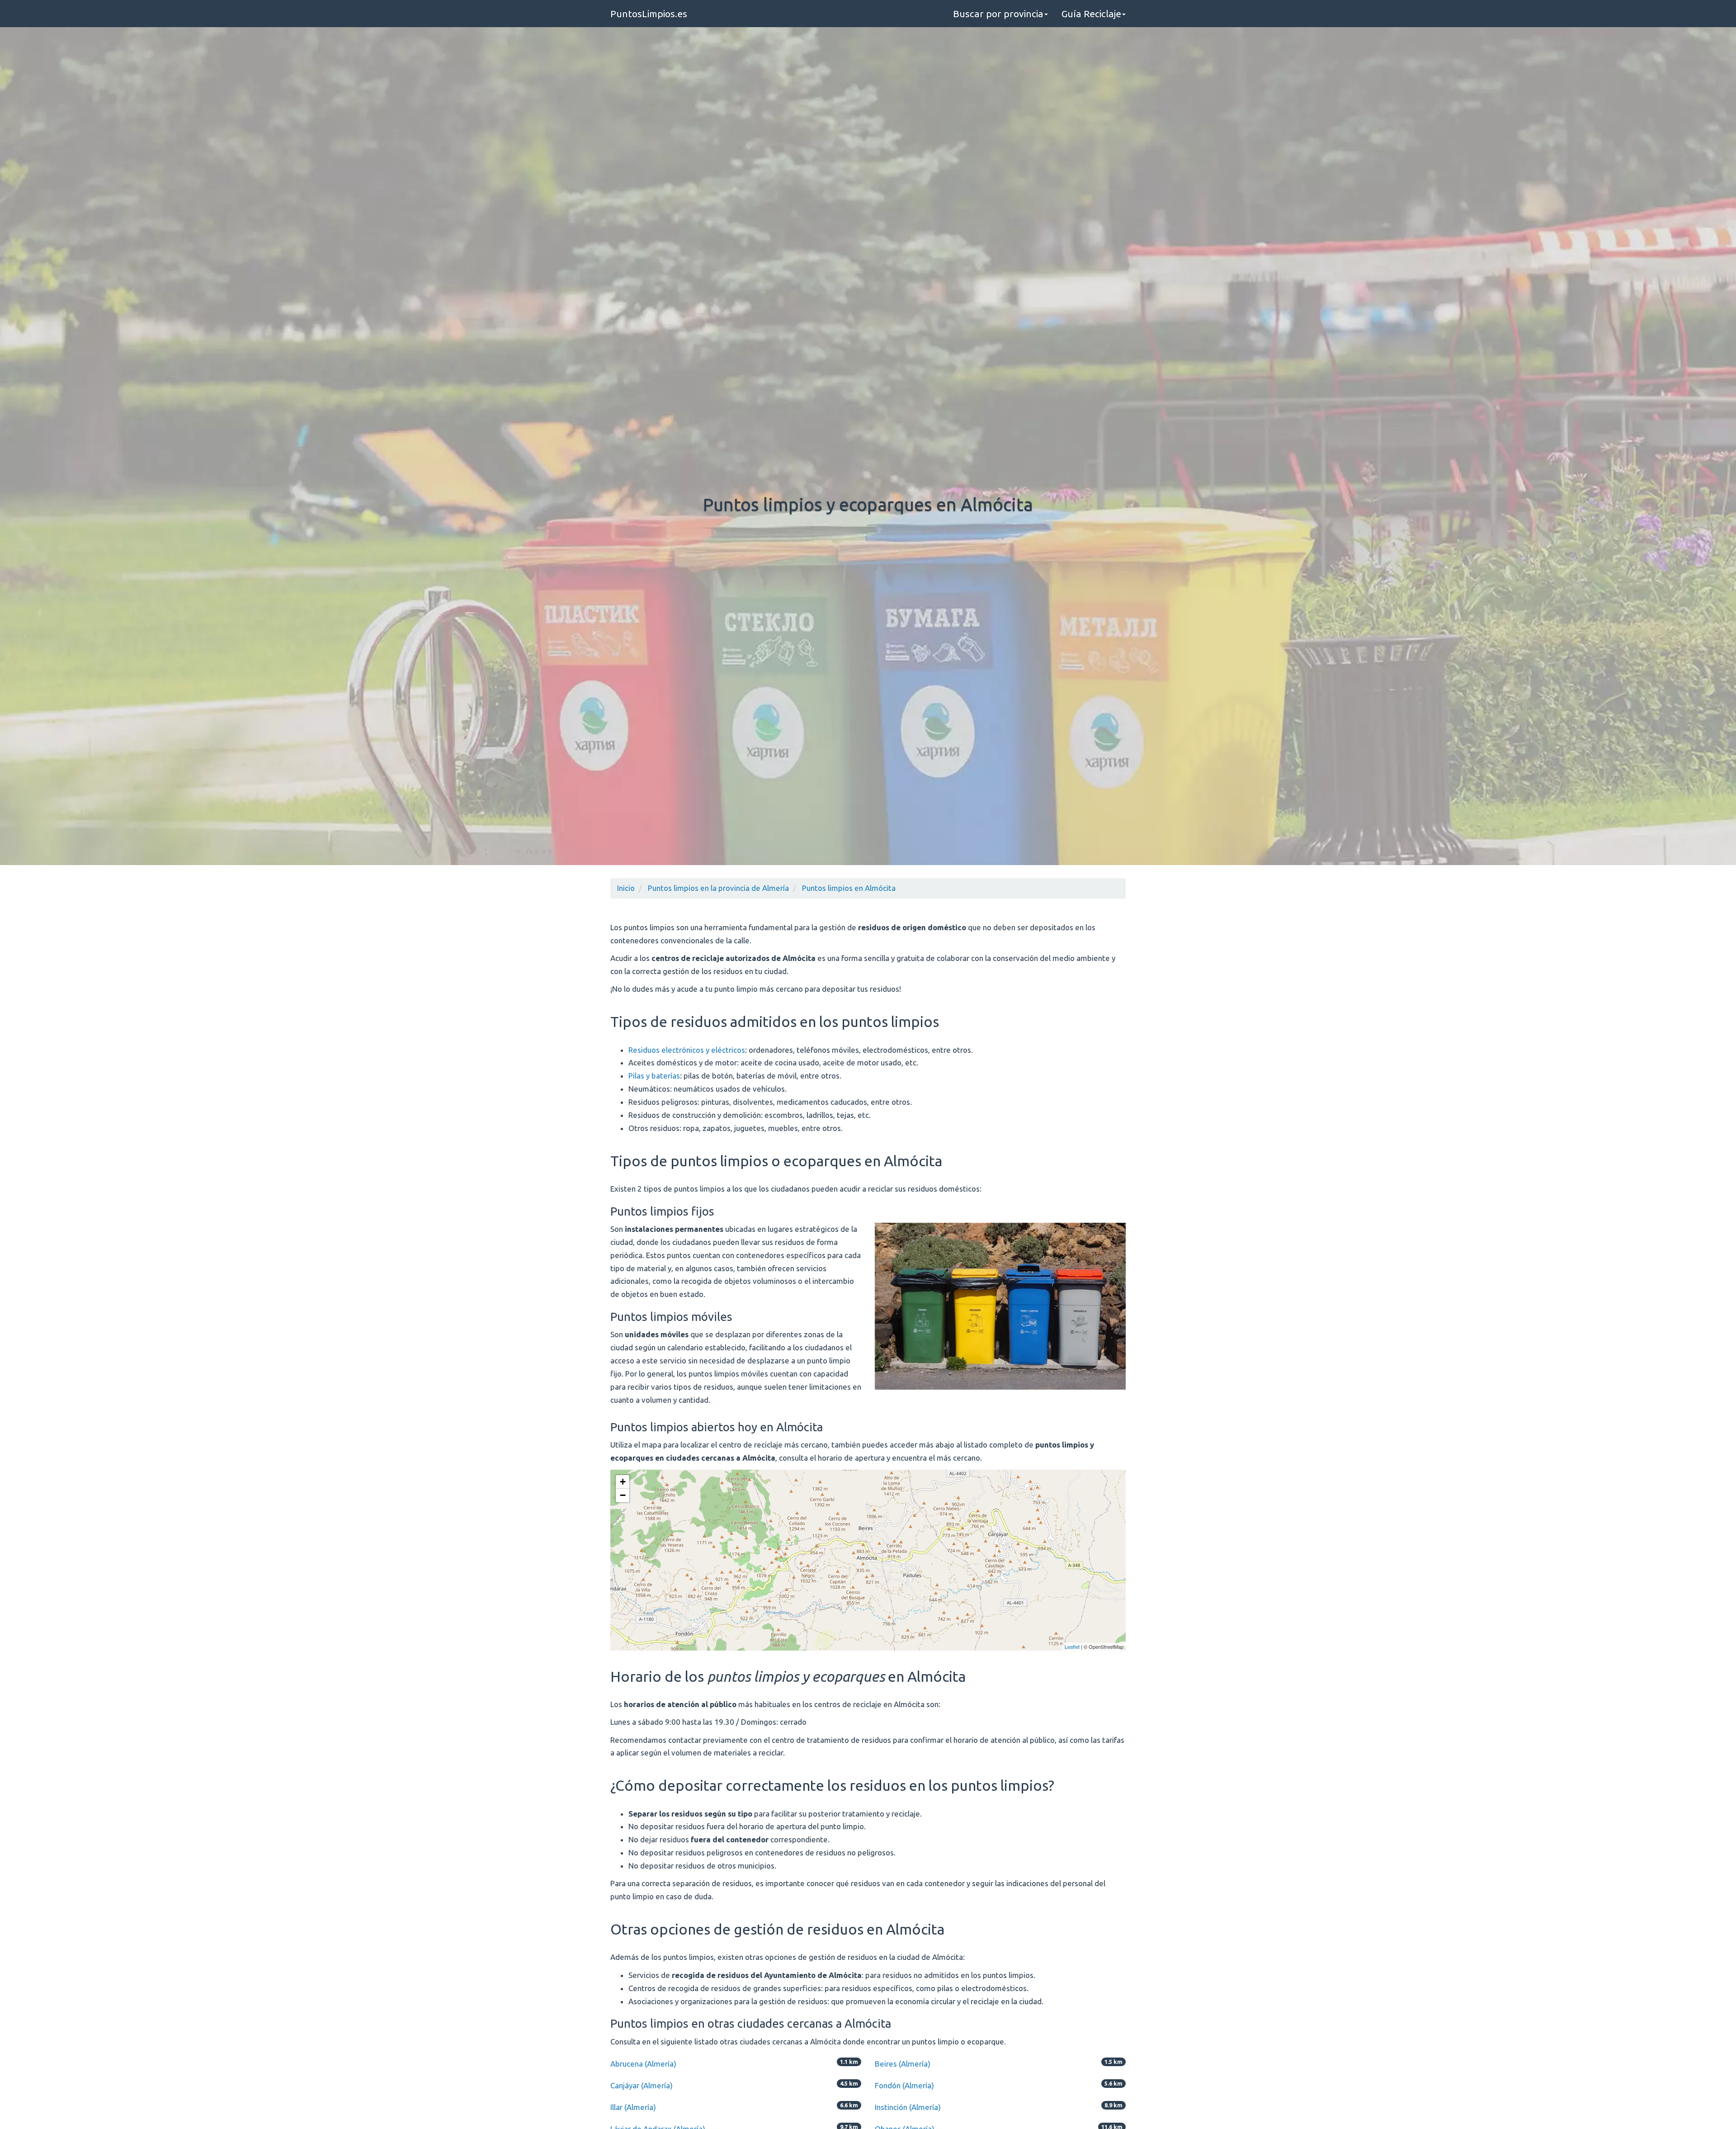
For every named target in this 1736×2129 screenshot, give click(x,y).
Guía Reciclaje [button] (1091, 14)
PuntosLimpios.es (649, 14)
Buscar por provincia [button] (998, 14)
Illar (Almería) (633, 2107)
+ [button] (623, 1482)
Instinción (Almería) (908, 2107)
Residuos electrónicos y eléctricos (687, 1050)
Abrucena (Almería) (643, 2064)
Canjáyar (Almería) (642, 2085)
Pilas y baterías (654, 1076)
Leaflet (1072, 1646)
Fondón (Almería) (904, 2085)
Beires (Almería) (903, 2064)
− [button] (623, 1495)
